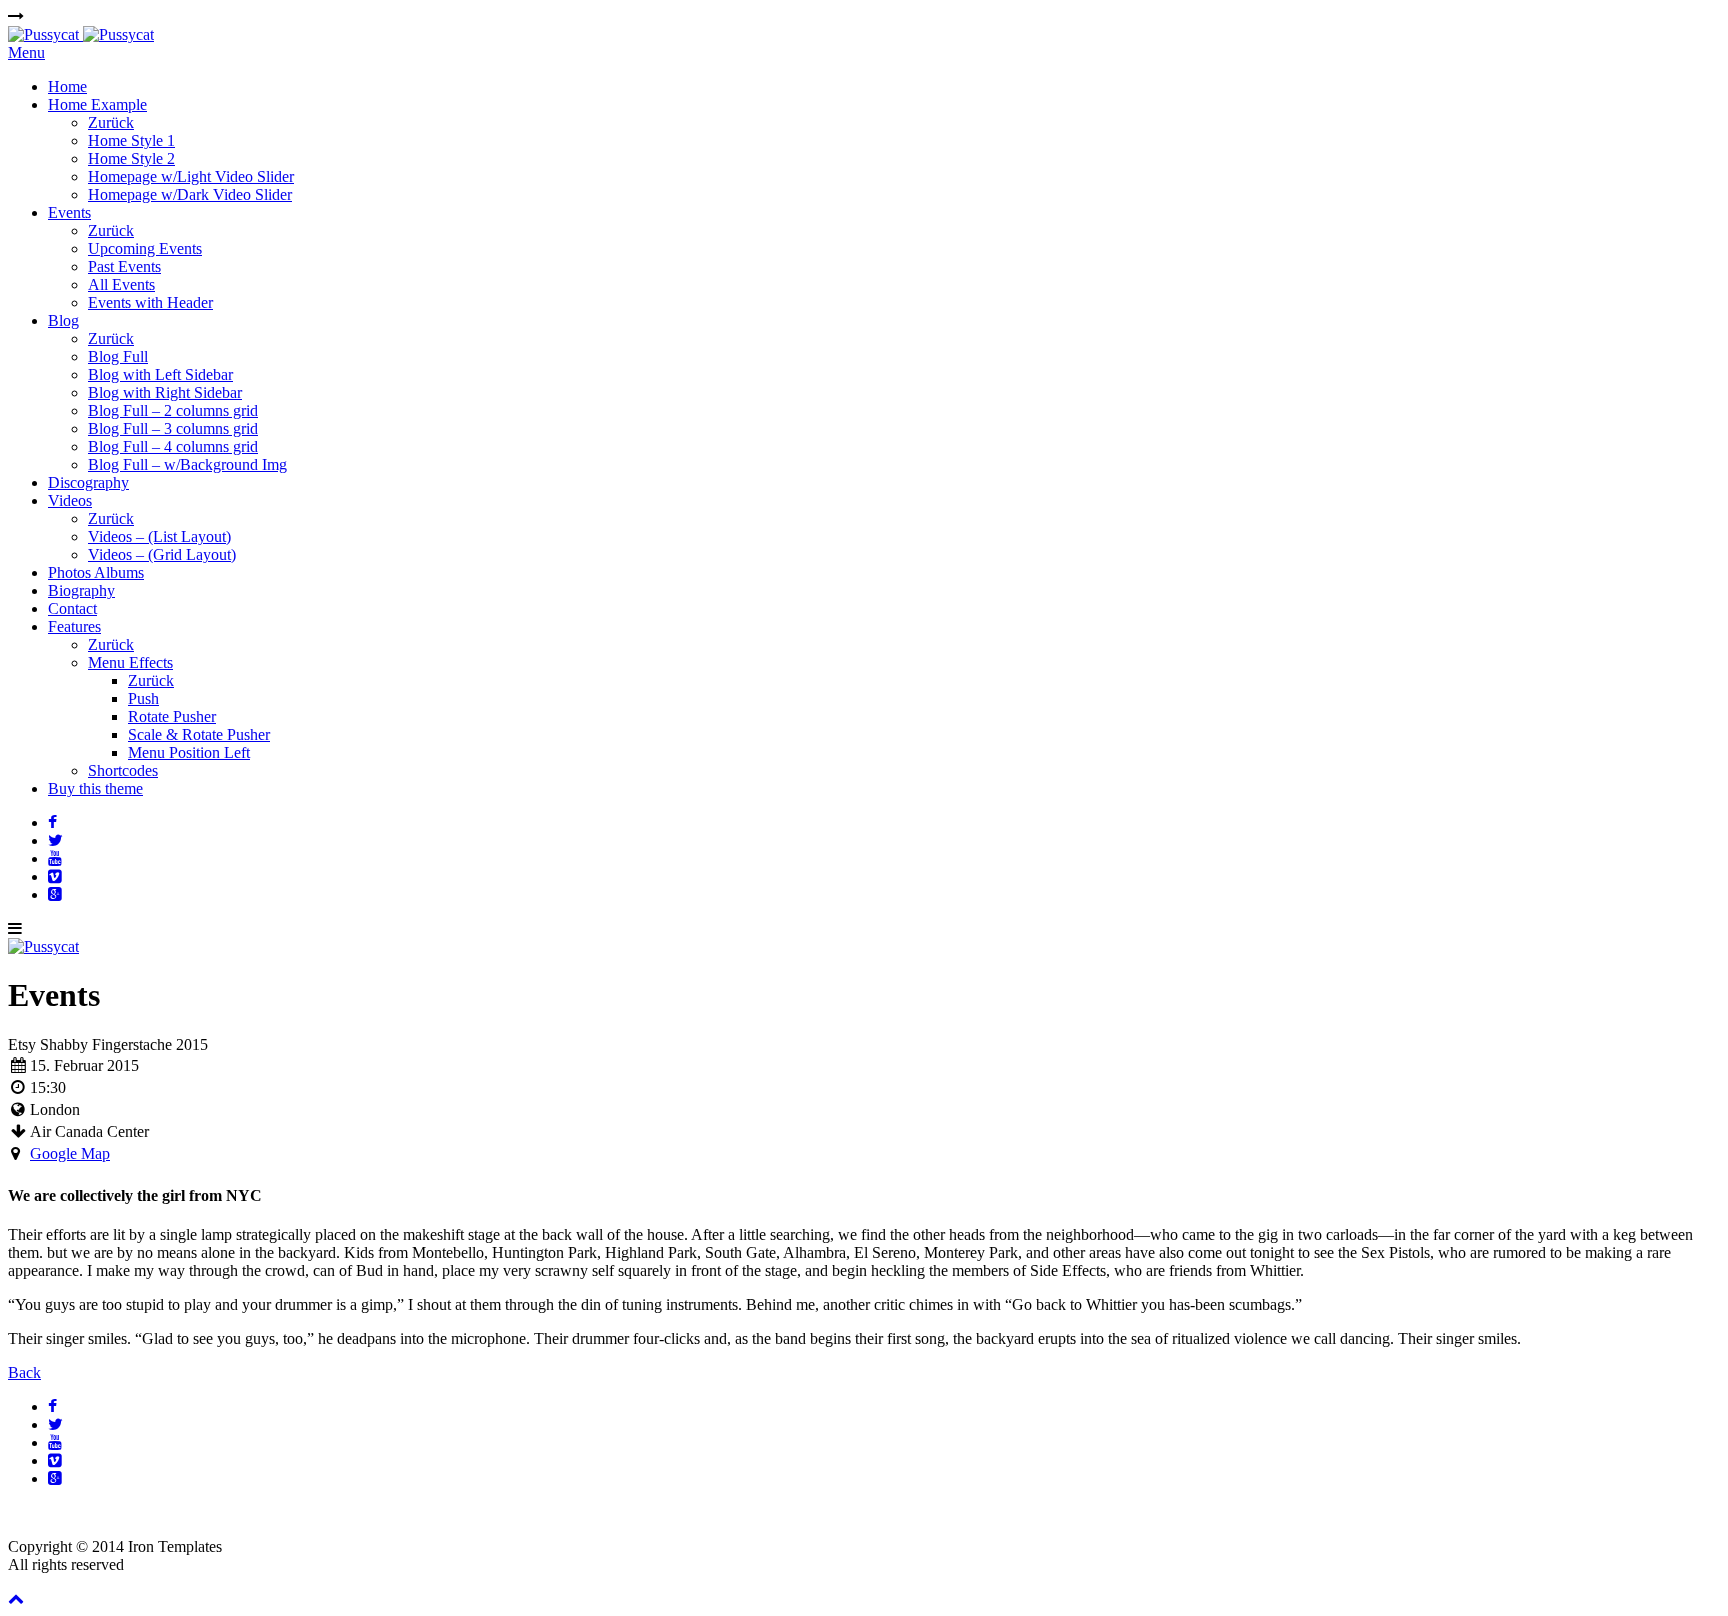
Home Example (97, 104)
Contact (72, 608)
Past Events (124, 266)
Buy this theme (95, 788)
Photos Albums (96, 572)
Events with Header (150, 302)
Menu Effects (130, 662)
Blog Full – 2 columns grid (173, 410)
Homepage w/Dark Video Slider (190, 194)
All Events (121, 284)
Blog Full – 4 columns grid (173, 446)
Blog (63, 320)
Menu (26, 52)
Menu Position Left (189, 752)
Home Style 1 (131, 140)
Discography (88, 482)
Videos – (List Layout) (159, 536)
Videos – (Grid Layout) (162, 554)
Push (143, 698)
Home (67, 86)
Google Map (70, 1153)
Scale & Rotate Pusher (199, 734)
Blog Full (118, 356)
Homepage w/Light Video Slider (191, 176)
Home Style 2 (131, 158)
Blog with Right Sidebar (165, 392)
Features (74, 626)
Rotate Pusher (172, 716)
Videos (70, 500)
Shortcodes (123, 770)
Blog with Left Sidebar (160, 374)
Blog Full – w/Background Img (187, 464)
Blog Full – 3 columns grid (173, 428)
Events (69, 212)
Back (24, 1372)
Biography (81, 590)
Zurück (111, 122)
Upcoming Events (145, 248)
